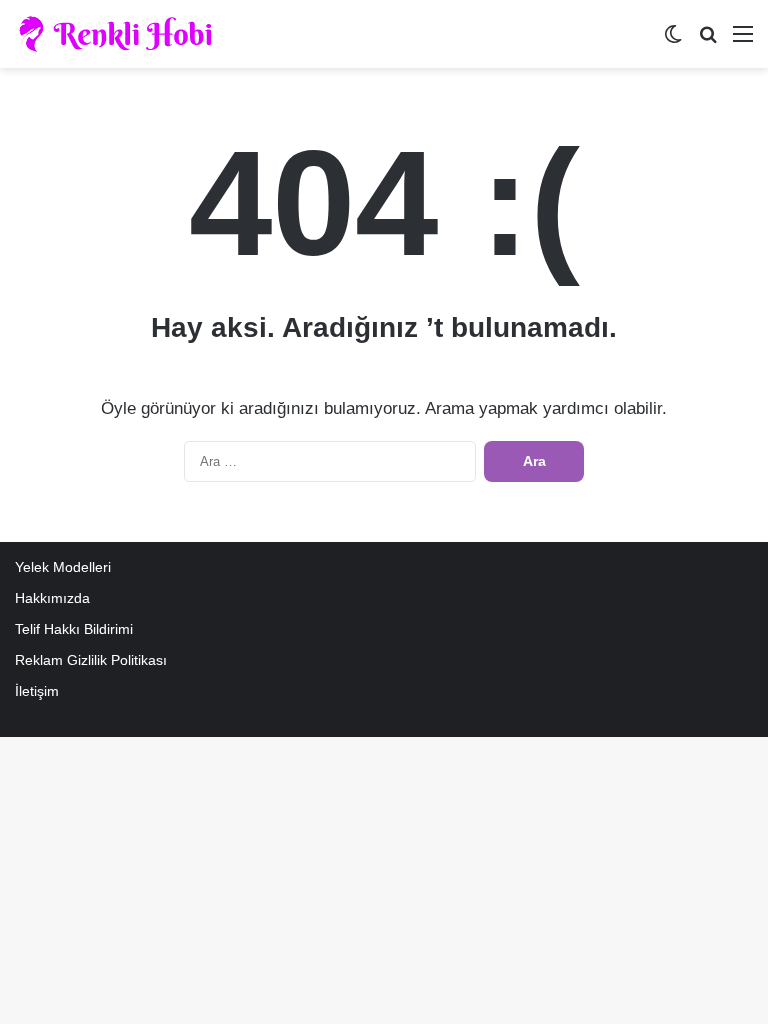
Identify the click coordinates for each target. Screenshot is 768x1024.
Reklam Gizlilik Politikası (91, 660)
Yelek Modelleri (63, 567)
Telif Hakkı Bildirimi (74, 629)
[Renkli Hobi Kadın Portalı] (122, 34)
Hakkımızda (52, 598)
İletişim (37, 691)
